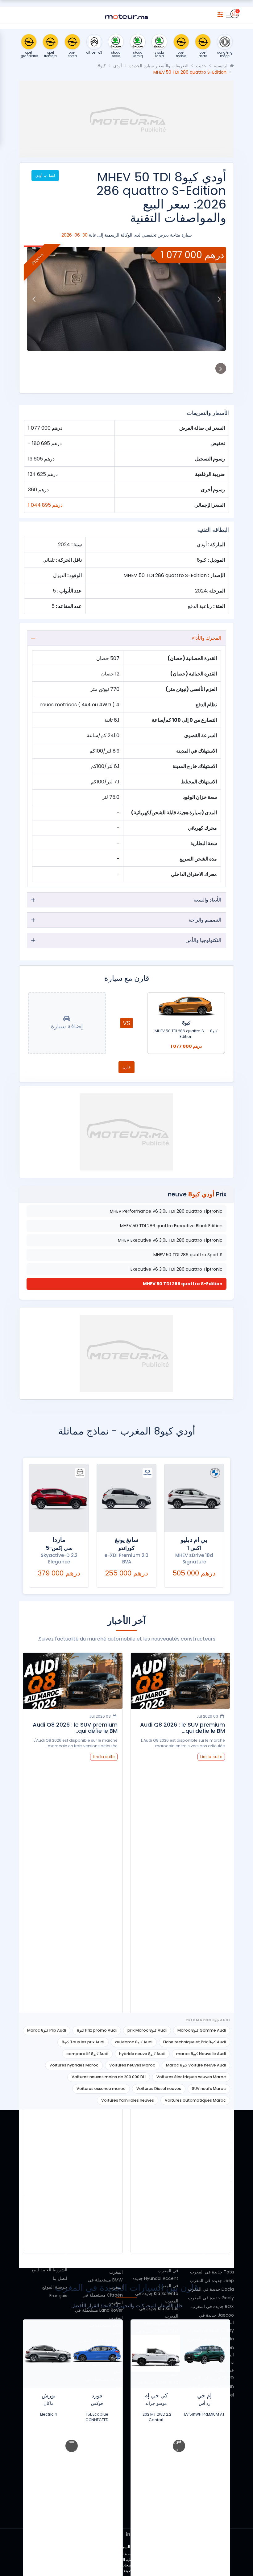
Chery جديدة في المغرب (211, 2330)
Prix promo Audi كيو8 (97, 2030)
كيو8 (102, 66)
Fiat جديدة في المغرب (213, 2229)
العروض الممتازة (52, 2160)
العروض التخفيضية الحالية (44, 2194)
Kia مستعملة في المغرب (100, 2340)
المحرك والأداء (207, 638)
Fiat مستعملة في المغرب (99, 2256)
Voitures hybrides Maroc (74, 2065)
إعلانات (61, 2177)
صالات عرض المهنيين (48, 2186)
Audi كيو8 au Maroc (134, 2042)
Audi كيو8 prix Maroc (147, 2030)
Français (58, 2296)
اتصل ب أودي (45, 175)
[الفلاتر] (220, 14)
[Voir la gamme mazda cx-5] (59, 1498)
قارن (126, 1067)
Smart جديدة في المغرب (210, 2157)
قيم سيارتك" (56, 2211)
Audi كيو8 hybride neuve (142, 2054)
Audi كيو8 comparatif (87, 2054)
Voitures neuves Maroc (132, 2065)
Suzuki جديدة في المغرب (210, 2263)
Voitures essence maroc (101, 2089)
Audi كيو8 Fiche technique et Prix (195, 2042)
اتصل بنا (60, 2278)
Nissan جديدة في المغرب (210, 2386)
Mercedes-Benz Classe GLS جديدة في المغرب (157, 2352)
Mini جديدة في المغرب (213, 2255)
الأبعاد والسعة (207, 900)
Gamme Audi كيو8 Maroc (202, 2030)
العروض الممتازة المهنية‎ (46, 2168)
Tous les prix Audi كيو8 (83, 2042)
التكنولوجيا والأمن (203, 940)
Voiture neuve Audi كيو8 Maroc (196, 2065)
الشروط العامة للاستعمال (44, 2261)
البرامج (61, 2229)
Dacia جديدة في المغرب (211, 2289)
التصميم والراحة (205, 920)
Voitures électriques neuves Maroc (191, 2077)
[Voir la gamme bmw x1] (194, 1498)
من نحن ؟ (58, 2151)
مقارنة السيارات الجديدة (46, 2203)
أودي (118, 66)
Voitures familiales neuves (128, 2100)
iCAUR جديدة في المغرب (211, 2205)
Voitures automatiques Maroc (195, 2100)
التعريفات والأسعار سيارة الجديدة (159, 66)
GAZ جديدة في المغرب (213, 2196)
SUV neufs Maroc (209, 2089)
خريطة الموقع (55, 2287)
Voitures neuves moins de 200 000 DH (109, 2077)
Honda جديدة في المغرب (210, 2339)
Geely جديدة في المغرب (211, 2298)
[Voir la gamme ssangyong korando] (126, 1498)
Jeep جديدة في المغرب (212, 2281)
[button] (219, 299)
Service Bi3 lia (53, 2220)
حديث (201, 66)
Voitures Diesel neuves (159, 2089)
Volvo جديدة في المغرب (211, 2237)
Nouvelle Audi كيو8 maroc (201, 2054)
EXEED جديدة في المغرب (211, 2378)
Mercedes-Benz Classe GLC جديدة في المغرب (157, 2331)
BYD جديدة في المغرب (213, 2246)
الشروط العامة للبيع (50, 2270)
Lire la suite (211, 1757)
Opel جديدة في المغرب (212, 2395)
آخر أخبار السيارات (50, 2237)
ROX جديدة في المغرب (213, 2306)
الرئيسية (222, 66)
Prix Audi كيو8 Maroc (47, 2030)
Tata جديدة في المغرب (212, 2272)
